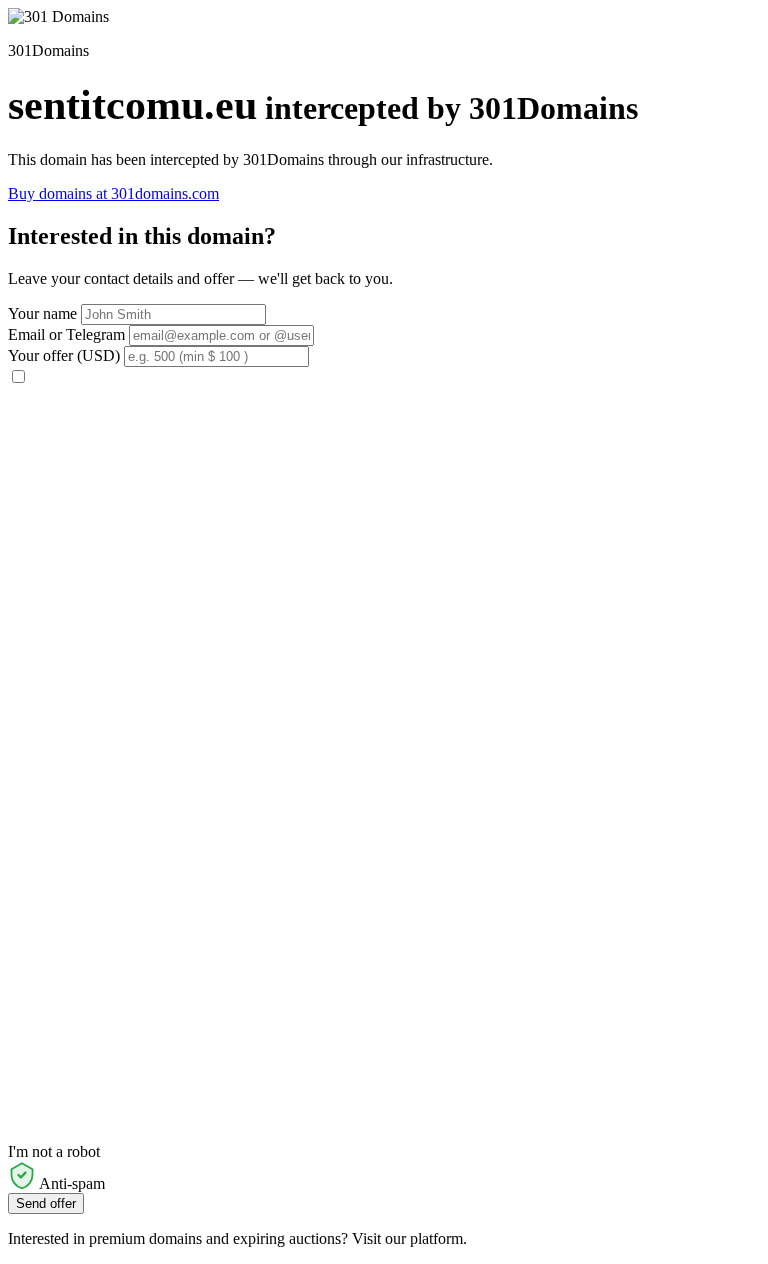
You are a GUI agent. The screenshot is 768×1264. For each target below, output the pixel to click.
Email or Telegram (66, 334)
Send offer (46, 1203)
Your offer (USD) (64, 355)
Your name (42, 313)
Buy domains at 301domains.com (113, 193)
